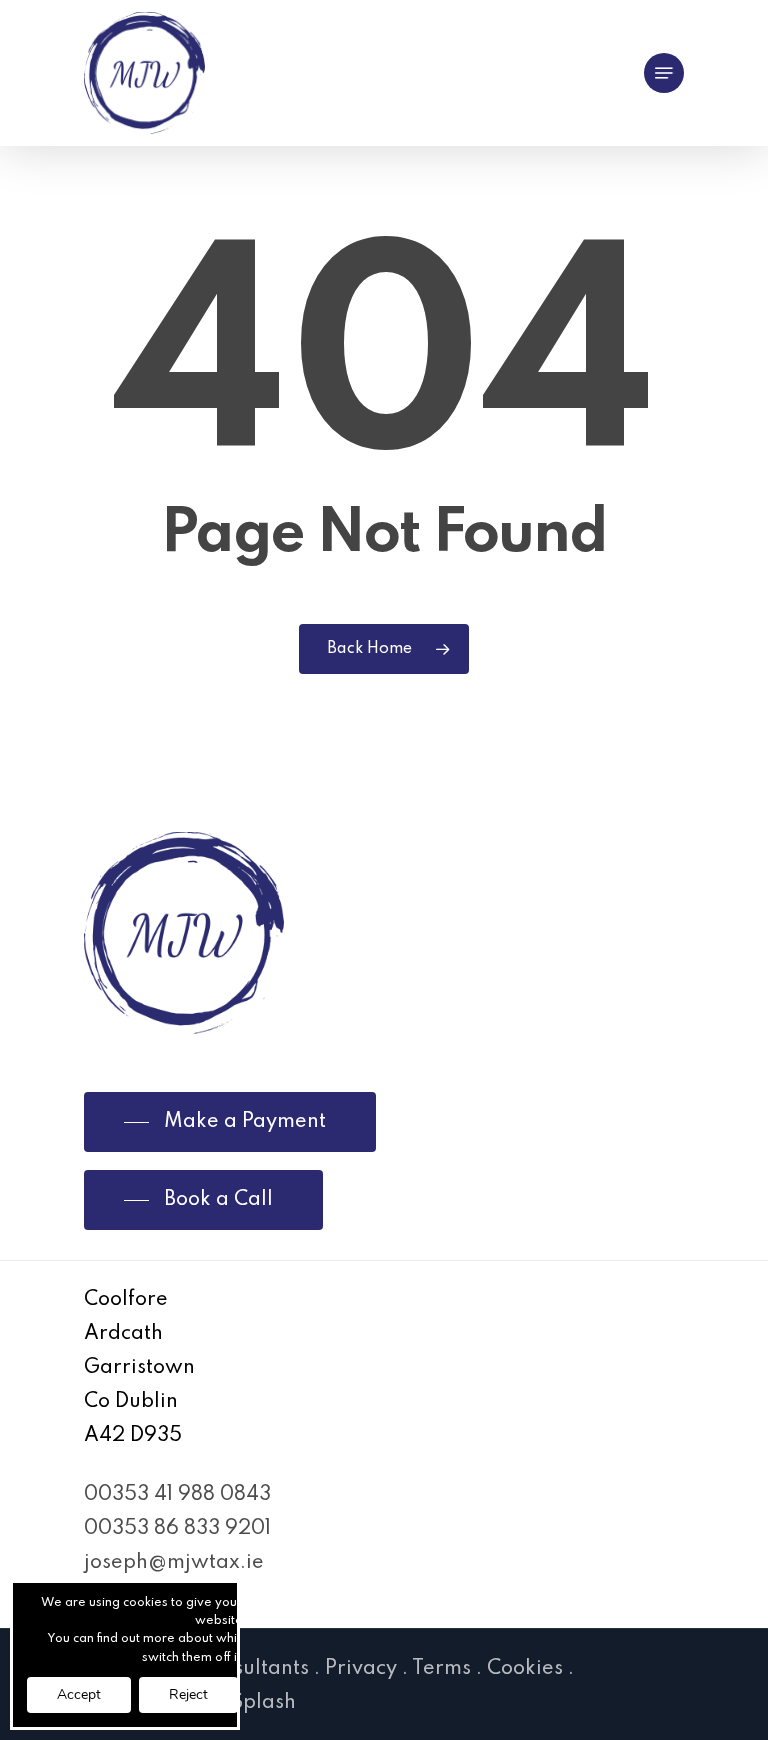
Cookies (525, 1669)
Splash (263, 1703)
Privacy (361, 1669)
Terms (441, 1669)
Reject (188, 1694)
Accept (79, 1694)
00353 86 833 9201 (177, 1529)
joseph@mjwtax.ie (174, 1563)
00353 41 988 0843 (177, 1495)
